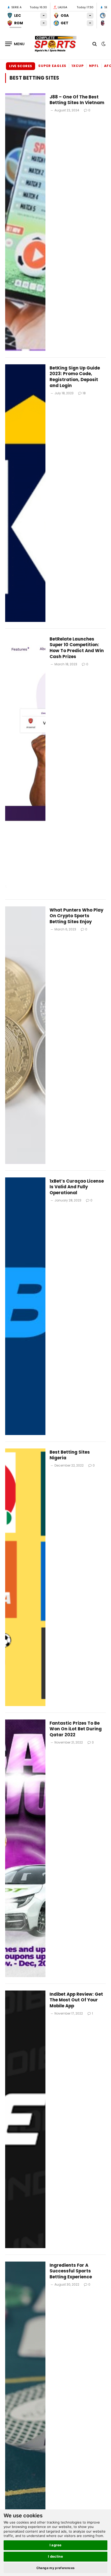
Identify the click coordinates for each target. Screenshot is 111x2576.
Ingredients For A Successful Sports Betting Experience (71, 2271)
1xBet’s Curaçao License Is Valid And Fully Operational (77, 1187)
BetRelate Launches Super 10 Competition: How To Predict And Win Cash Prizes (77, 648)
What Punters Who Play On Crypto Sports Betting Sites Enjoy (77, 916)
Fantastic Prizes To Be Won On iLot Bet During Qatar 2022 (76, 1729)
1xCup (78, 66)
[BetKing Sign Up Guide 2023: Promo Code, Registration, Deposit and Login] (25, 493)
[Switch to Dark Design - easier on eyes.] (103, 44)
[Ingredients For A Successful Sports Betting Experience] (25, 2390)
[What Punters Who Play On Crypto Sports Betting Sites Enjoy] (25, 1035)
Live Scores (21, 66)
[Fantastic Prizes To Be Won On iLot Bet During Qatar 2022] (25, 1848)
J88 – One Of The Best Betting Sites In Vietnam (77, 100)
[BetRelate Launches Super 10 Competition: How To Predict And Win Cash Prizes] (25, 764)
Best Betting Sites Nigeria (70, 1455)
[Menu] (15, 44)
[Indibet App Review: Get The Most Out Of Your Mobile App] (25, 2119)
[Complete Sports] (55, 44)
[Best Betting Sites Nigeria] (25, 1577)
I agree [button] (56, 2545)
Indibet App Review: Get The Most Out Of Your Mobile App (76, 2000)
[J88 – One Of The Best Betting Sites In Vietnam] (25, 222)
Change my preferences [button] (56, 2568)
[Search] (95, 44)
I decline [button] (56, 2556)
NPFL (94, 66)
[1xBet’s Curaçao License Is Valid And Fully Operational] (25, 1306)
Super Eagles (52, 66)
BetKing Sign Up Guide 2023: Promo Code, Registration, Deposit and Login (75, 377)
